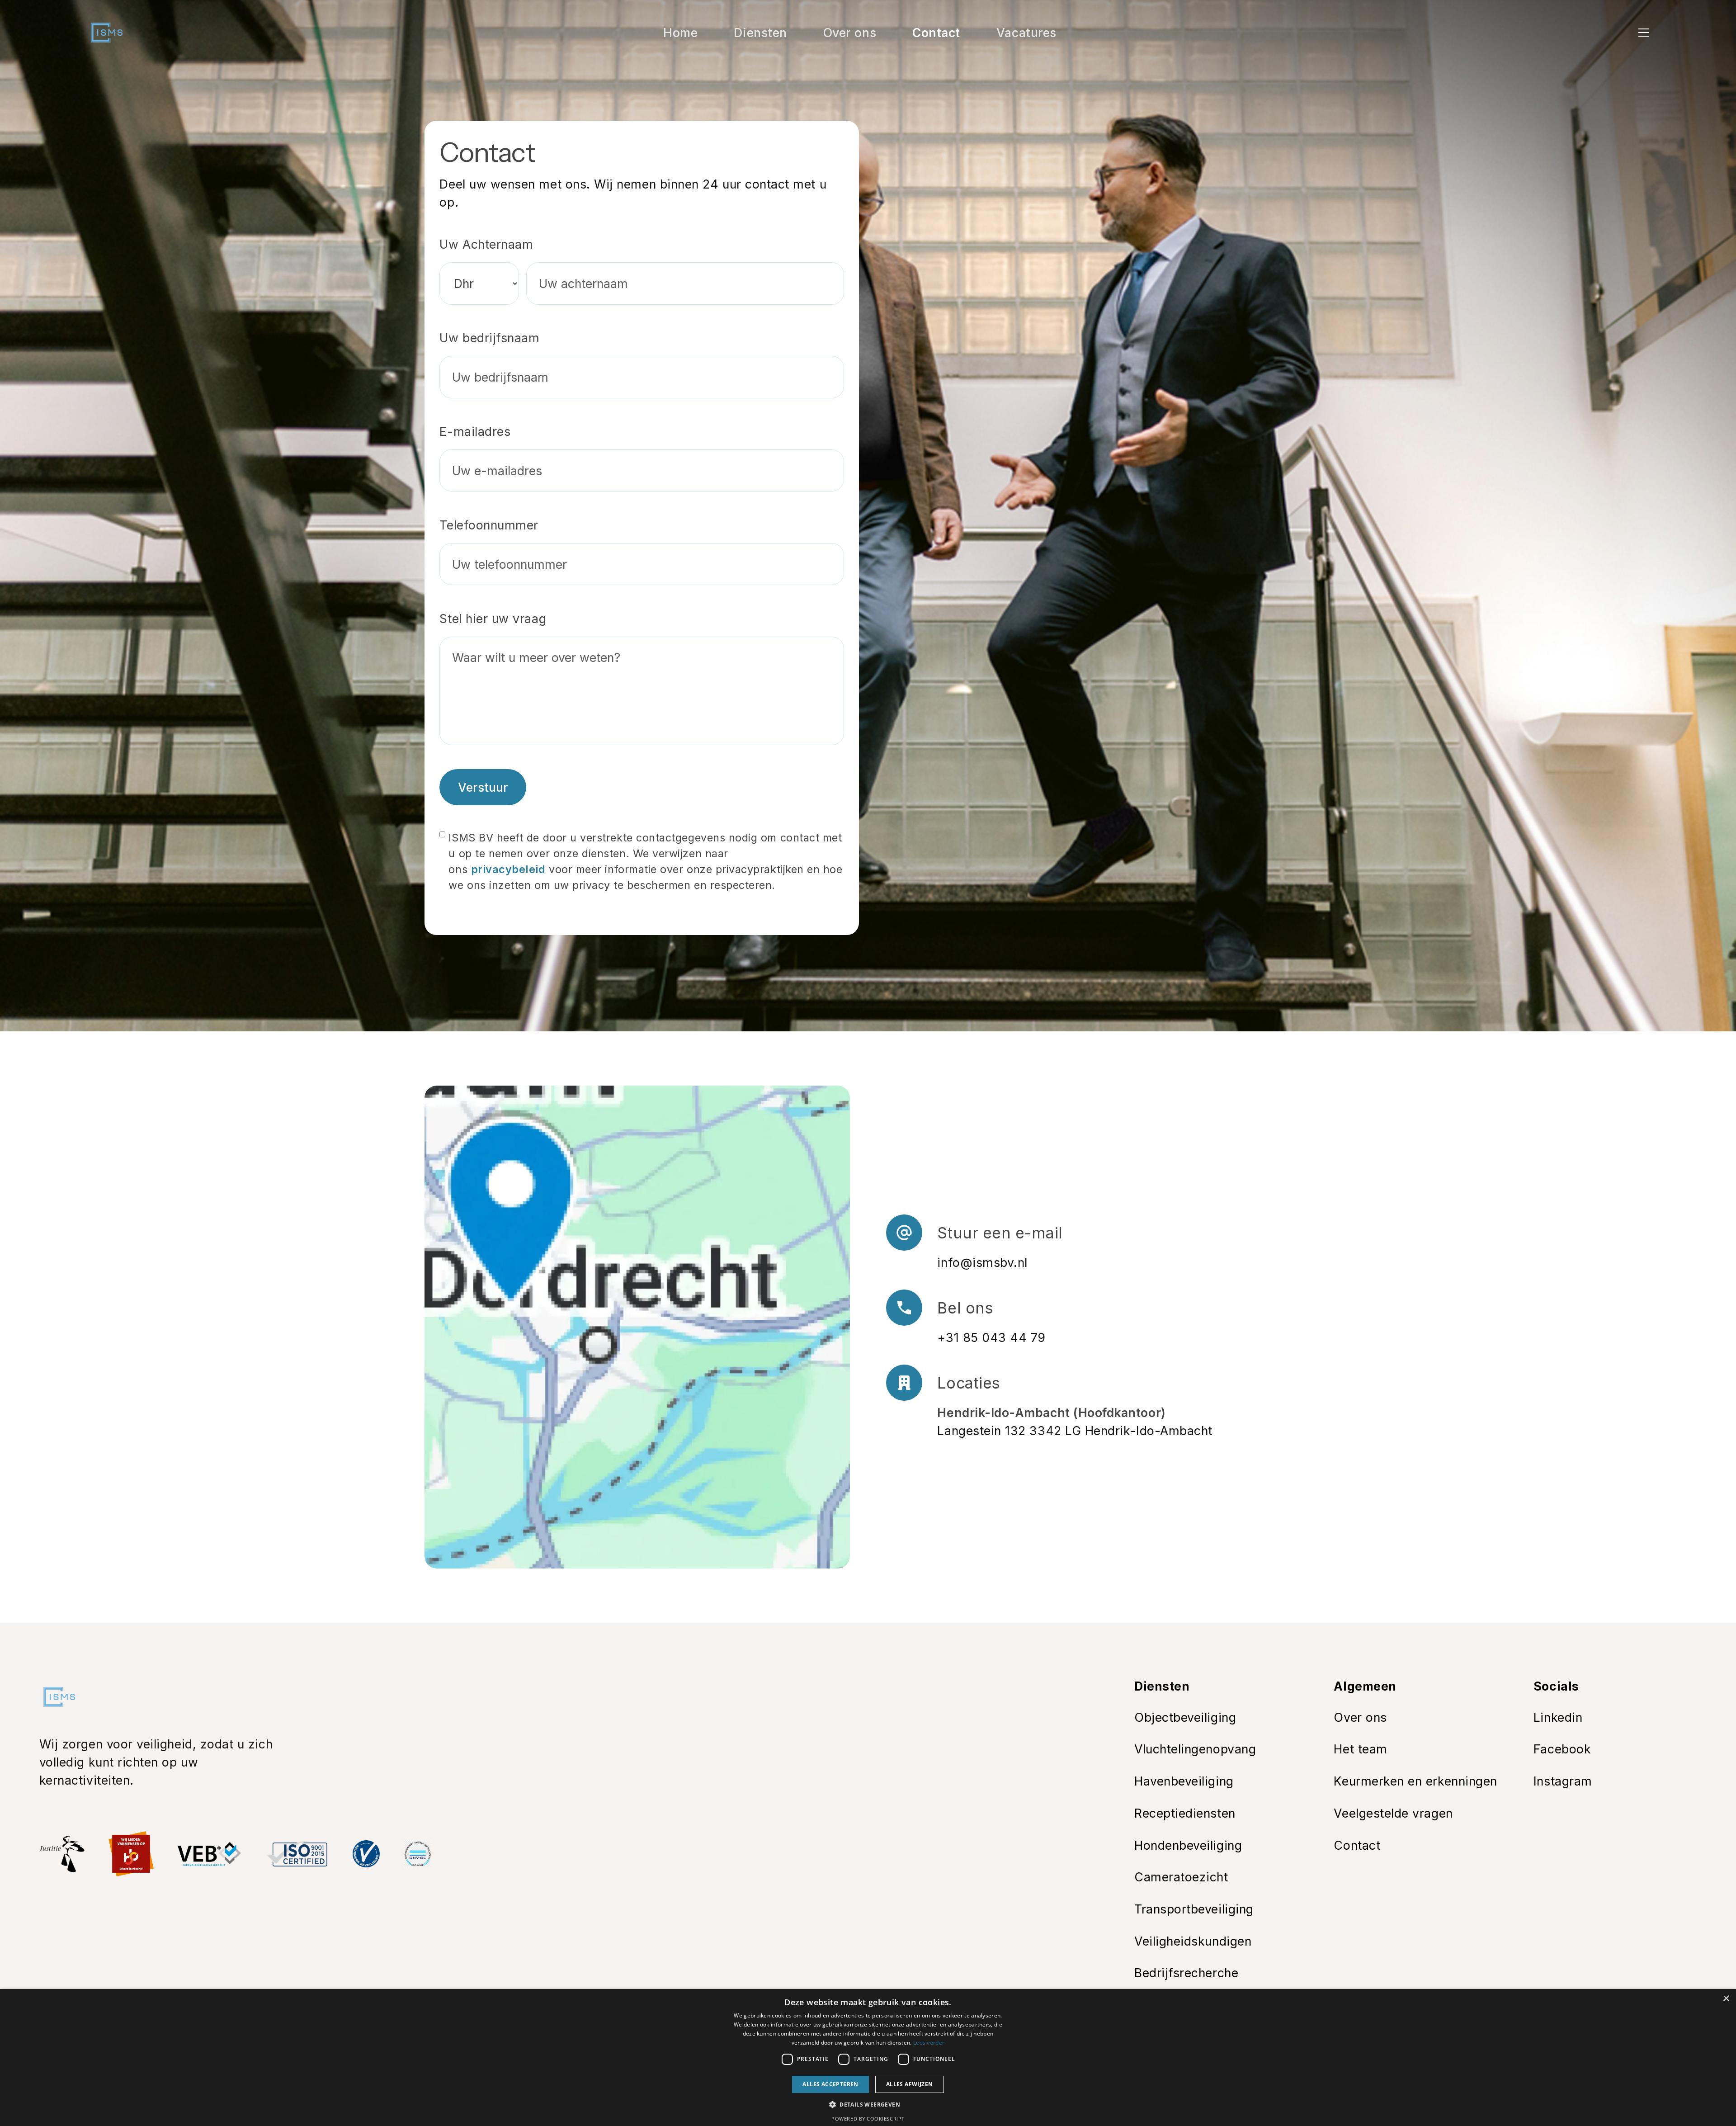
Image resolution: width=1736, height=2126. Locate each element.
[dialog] (868, 2057)
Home (680, 33)
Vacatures (1026, 33)
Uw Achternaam (486, 244)
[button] (1644, 33)
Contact (936, 33)
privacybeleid (508, 869)
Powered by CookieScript (868, 2119)
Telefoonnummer (489, 525)
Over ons (850, 33)
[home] (107, 33)
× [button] (1726, 1999)
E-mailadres (475, 431)
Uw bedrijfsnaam (489, 338)
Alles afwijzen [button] (910, 2084)
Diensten (760, 33)
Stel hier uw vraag (493, 619)
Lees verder (929, 2043)
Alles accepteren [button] (830, 2084)
